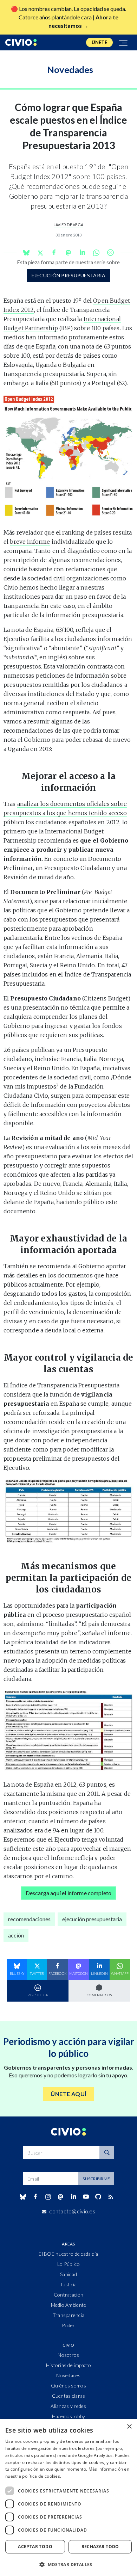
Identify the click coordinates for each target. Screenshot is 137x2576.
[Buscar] (107, 2152)
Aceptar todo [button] (35, 2547)
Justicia (68, 2284)
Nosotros (68, 2355)
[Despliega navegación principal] (124, 42)
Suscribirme (96, 2179)
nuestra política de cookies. (33, 2476)
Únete (99, 42)
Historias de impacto (69, 2365)
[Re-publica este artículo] (110, 252)
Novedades (68, 2375)
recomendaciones (29, 1919)
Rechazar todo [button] (100, 2547)
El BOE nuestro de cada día (68, 2254)
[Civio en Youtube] (86, 2197)
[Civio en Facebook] (35, 2197)
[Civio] (21, 42)
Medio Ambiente (69, 2305)
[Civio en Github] (98, 2197)
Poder (68, 2325)
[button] (68, 2564)
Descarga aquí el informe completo (68, 1893)
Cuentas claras (69, 2396)
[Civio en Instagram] (48, 2197)
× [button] (129, 2427)
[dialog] (68, 2498)
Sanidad (68, 2274)
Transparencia (69, 2315)
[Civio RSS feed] (111, 2197)
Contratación (68, 2295)
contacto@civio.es (72, 2211)
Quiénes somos (68, 2386)
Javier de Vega (68, 225)
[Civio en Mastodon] (61, 2197)
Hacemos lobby (69, 2416)
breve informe (30, 542)
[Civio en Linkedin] (73, 2197)
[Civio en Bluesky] (23, 2197)
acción (16, 1935)
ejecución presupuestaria (69, 275)
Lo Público (68, 2264)
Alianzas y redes (68, 2406)
